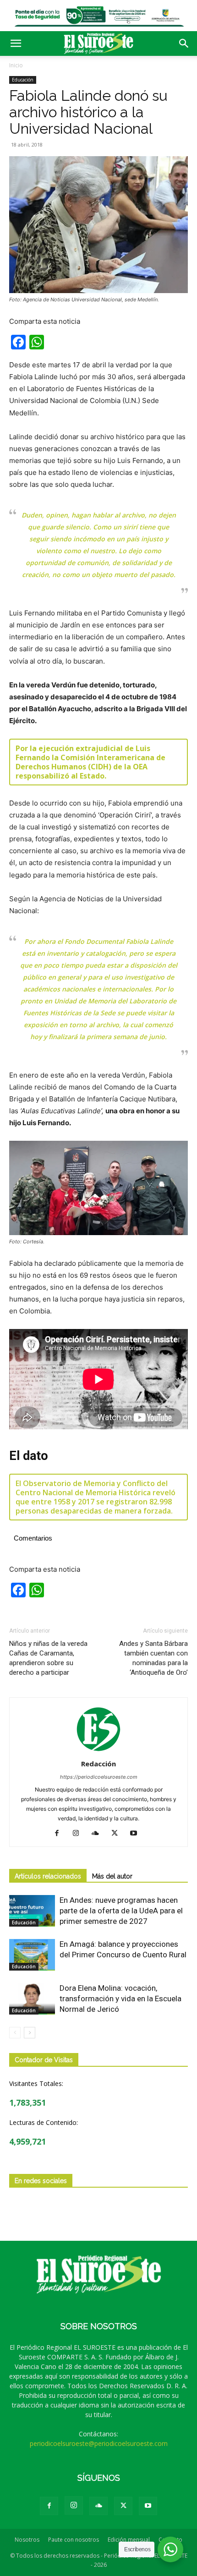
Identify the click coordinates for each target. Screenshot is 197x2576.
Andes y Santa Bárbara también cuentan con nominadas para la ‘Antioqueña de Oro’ (153, 1658)
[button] (16, 44)
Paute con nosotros (74, 2540)
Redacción (98, 1764)
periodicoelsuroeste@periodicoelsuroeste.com (99, 2443)
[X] (118, 1834)
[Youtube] (137, 1834)
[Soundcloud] (99, 1834)
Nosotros (27, 2540)
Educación (23, 80)
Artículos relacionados (48, 1876)
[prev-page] (15, 2033)
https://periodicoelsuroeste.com (99, 1777)
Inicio (16, 65)
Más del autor (112, 1876)
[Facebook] (60, 1834)
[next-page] (30, 2033)
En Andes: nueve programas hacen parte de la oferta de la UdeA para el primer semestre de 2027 (121, 1911)
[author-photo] (98, 1751)
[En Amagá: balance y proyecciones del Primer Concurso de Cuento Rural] (32, 1955)
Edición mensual (129, 2540)
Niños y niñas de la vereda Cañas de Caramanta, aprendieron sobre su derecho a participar (48, 1658)
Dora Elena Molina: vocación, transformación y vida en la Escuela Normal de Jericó (120, 1999)
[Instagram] (79, 1834)
